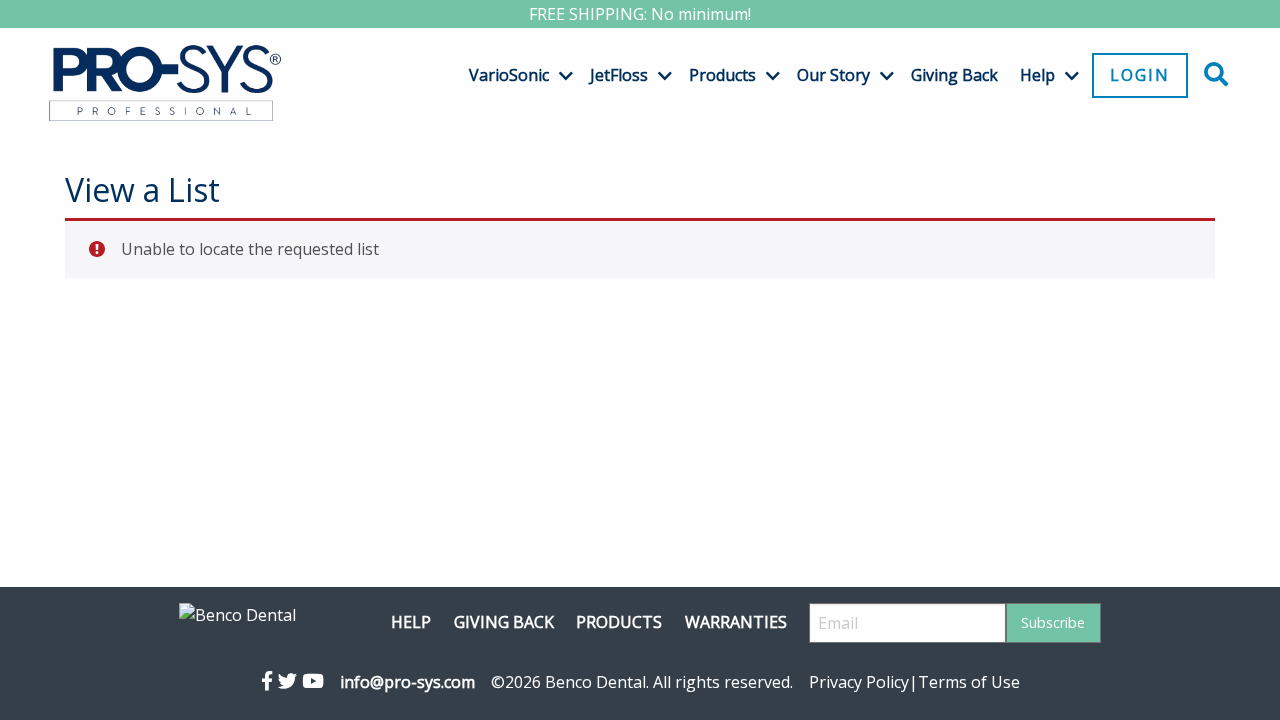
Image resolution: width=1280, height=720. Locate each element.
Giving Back (954, 75)
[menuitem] (513, 75)
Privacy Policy (859, 682)
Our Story (833, 75)
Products (722, 75)
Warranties (736, 622)
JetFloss (619, 75)
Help (1037, 75)
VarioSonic (509, 75)
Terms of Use (969, 682)
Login (1140, 75)
